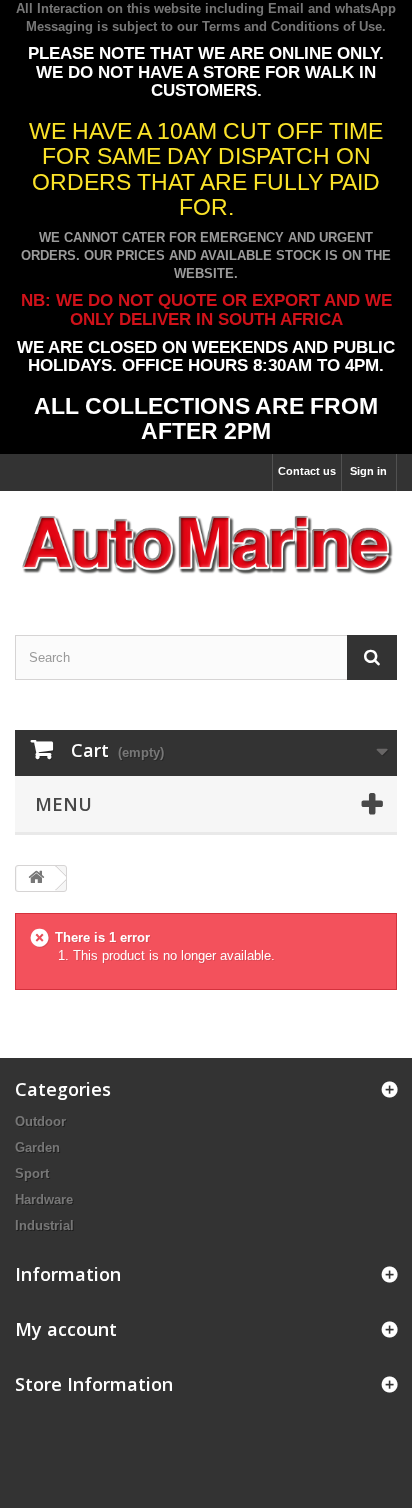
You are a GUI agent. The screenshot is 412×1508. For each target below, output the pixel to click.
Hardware (44, 1199)
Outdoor (40, 1121)
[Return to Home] (36, 878)
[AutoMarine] (206, 546)
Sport (32, 1173)
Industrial (44, 1225)
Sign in (368, 471)
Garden (37, 1147)
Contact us (307, 471)
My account (66, 1329)
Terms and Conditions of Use (292, 26)
